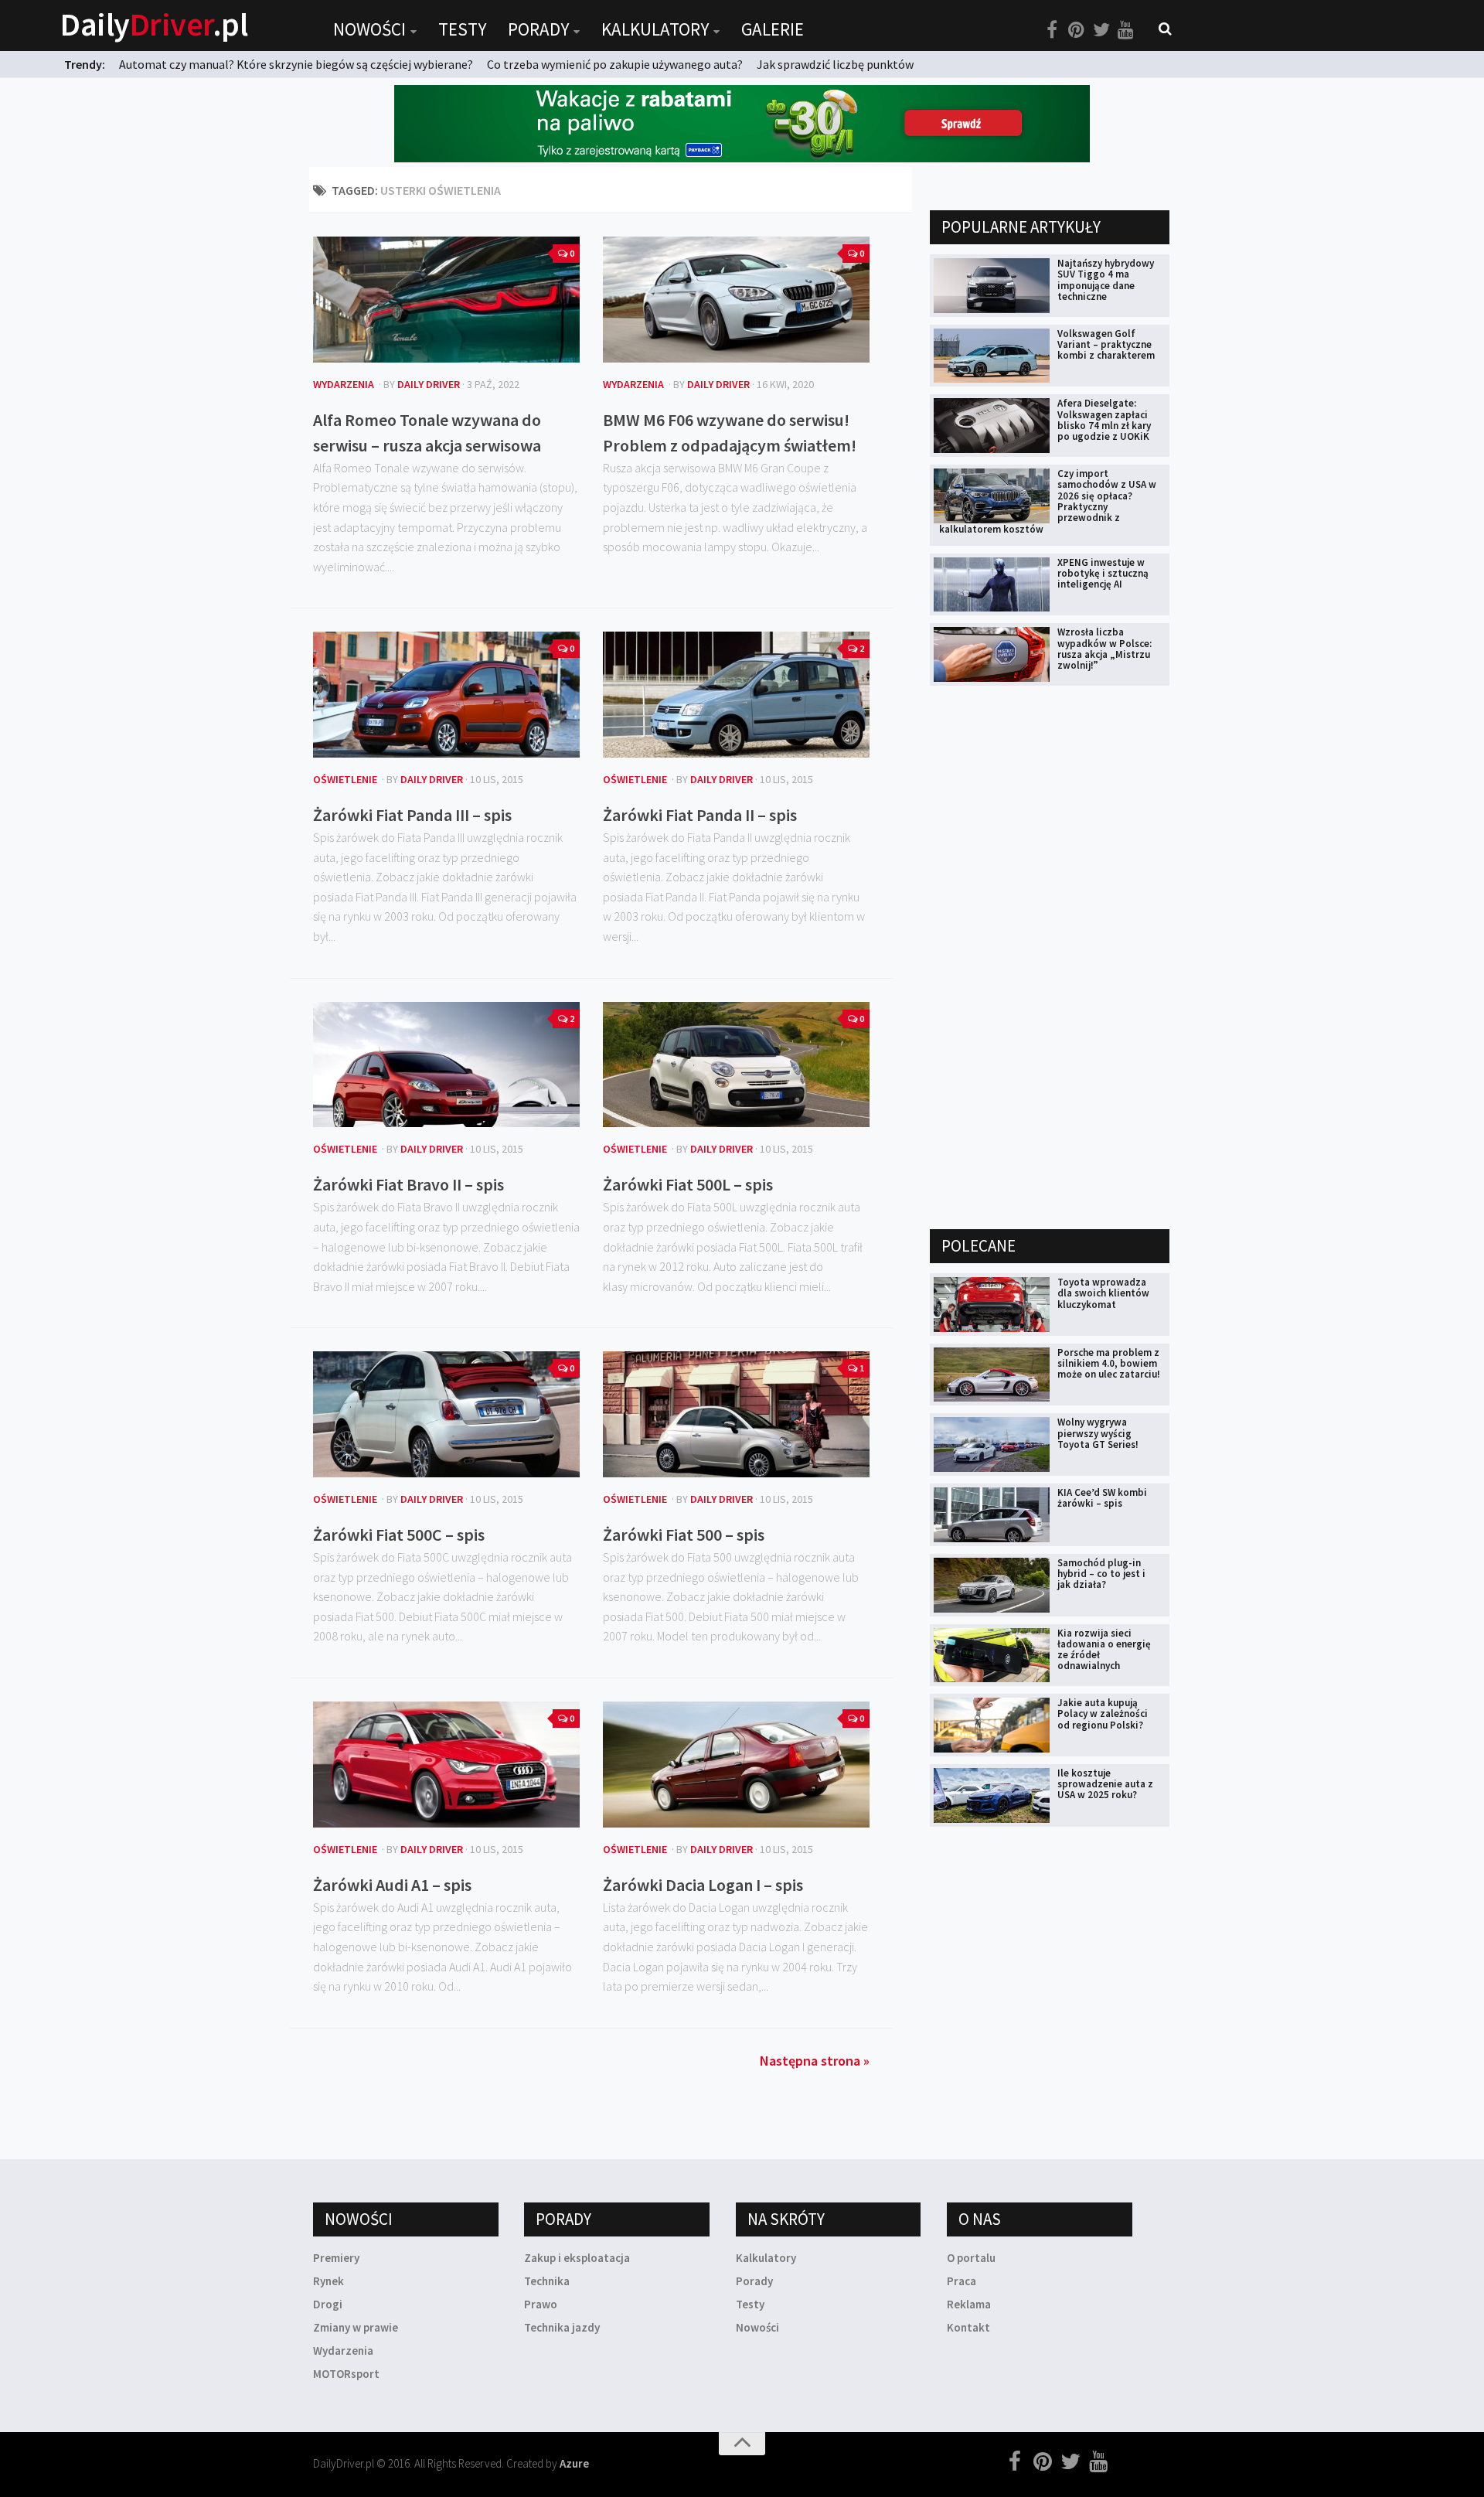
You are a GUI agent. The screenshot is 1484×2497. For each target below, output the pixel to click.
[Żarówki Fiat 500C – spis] (446, 1414)
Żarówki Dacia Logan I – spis (703, 1885)
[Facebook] (1052, 30)
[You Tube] (1126, 30)
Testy (462, 29)
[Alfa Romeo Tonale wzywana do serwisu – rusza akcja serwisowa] (446, 300)
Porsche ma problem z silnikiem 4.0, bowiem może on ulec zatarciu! (1109, 1364)
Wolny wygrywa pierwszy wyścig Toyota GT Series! (1098, 1433)
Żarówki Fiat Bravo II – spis (408, 1184)
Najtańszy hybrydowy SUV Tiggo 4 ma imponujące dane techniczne (1106, 280)
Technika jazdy (562, 2327)
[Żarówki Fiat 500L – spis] (736, 1065)
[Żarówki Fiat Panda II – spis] (736, 695)
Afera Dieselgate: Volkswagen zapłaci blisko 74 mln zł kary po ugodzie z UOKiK (1104, 420)
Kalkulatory (655, 29)
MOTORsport (346, 2374)
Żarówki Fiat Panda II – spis (700, 815)
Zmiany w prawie (356, 2327)
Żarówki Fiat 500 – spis (684, 1535)
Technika (547, 2281)
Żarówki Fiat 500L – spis (688, 1184)
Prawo (541, 2304)
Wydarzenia (344, 384)
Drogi (328, 2304)
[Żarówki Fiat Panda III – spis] (446, 695)
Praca (962, 2281)
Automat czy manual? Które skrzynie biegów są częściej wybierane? (296, 64)
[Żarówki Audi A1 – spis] (446, 1765)
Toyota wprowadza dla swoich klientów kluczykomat (1103, 1293)
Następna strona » (815, 2061)
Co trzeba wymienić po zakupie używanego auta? (615, 64)
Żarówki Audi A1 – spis (392, 1885)
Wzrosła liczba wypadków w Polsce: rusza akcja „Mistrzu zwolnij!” (1104, 649)
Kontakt (968, 2327)
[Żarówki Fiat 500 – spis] (736, 1414)
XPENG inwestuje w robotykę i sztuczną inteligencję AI (1103, 574)
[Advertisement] (1046, 956)
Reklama (969, 2304)
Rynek (328, 2281)
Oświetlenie (345, 779)
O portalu (971, 2258)
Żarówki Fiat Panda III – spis (412, 815)
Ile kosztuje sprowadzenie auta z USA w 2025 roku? (1105, 1784)
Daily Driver (429, 384)
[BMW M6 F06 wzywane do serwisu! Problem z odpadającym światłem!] (736, 300)
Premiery (336, 2258)
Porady (538, 29)
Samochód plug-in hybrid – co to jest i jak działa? (1101, 1574)
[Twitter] (1101, 30)
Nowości (369, 29)
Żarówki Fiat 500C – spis (399, 1535)
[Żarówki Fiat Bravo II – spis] (446, 1065)
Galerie (773, 29)
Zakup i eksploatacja (577, 2258)
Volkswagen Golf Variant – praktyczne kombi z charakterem (1106, 345)
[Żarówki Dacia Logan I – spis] (736, 1765)
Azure (574, 2463)
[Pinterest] (1077, 30)
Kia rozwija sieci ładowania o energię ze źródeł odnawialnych (1104, 1650)
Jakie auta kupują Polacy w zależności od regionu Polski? (1103, 1714)
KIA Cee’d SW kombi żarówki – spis (1102, 1498)
